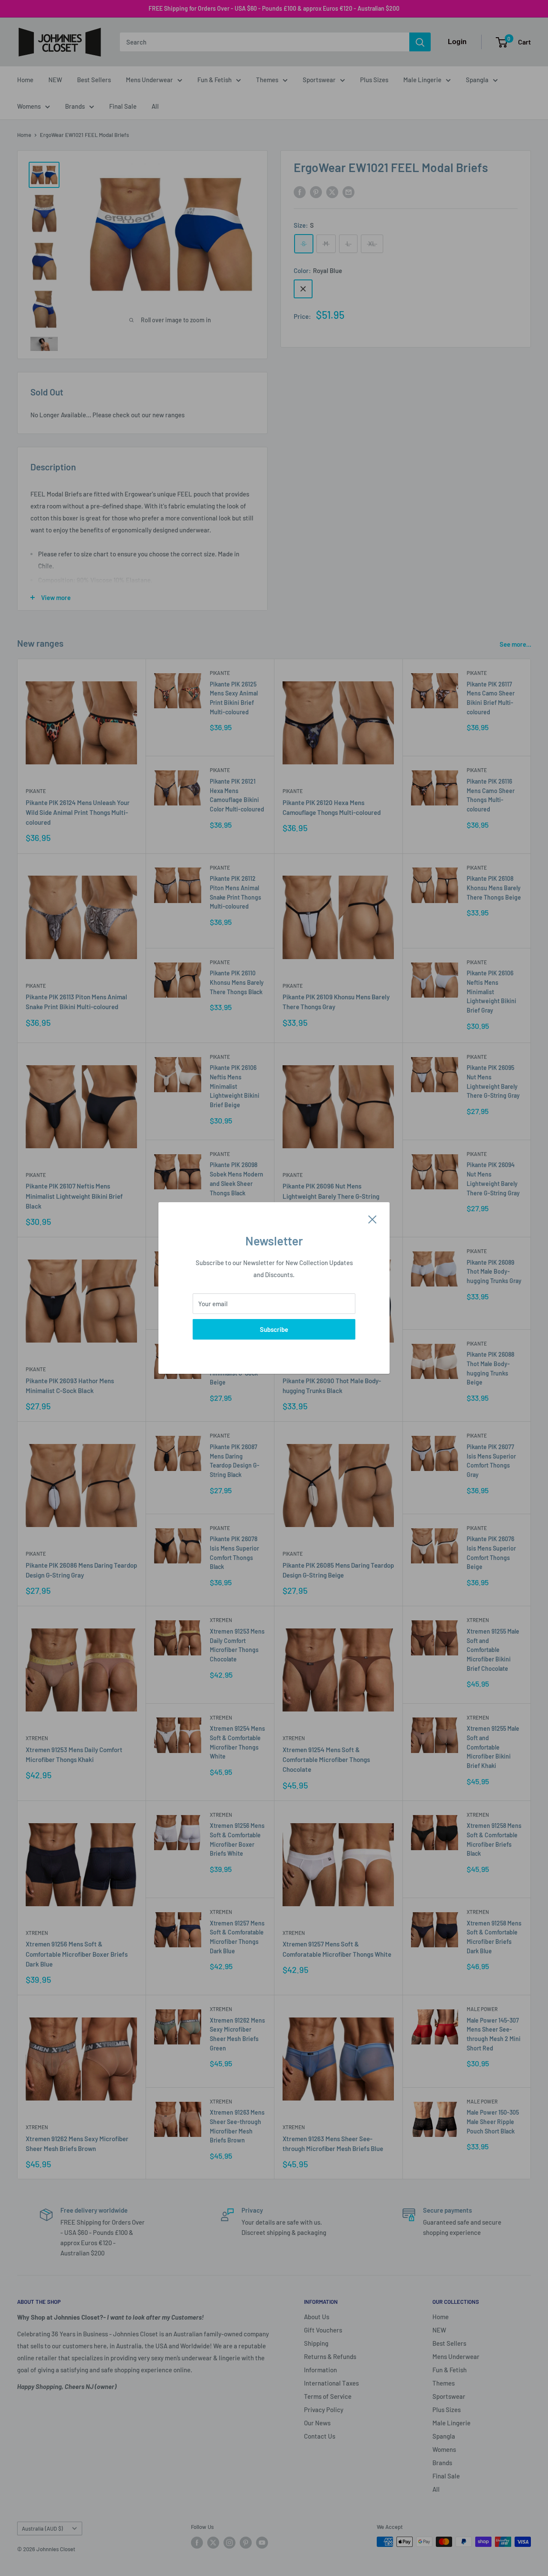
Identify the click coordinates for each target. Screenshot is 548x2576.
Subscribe (274, 1329)
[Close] (372, 1218)
